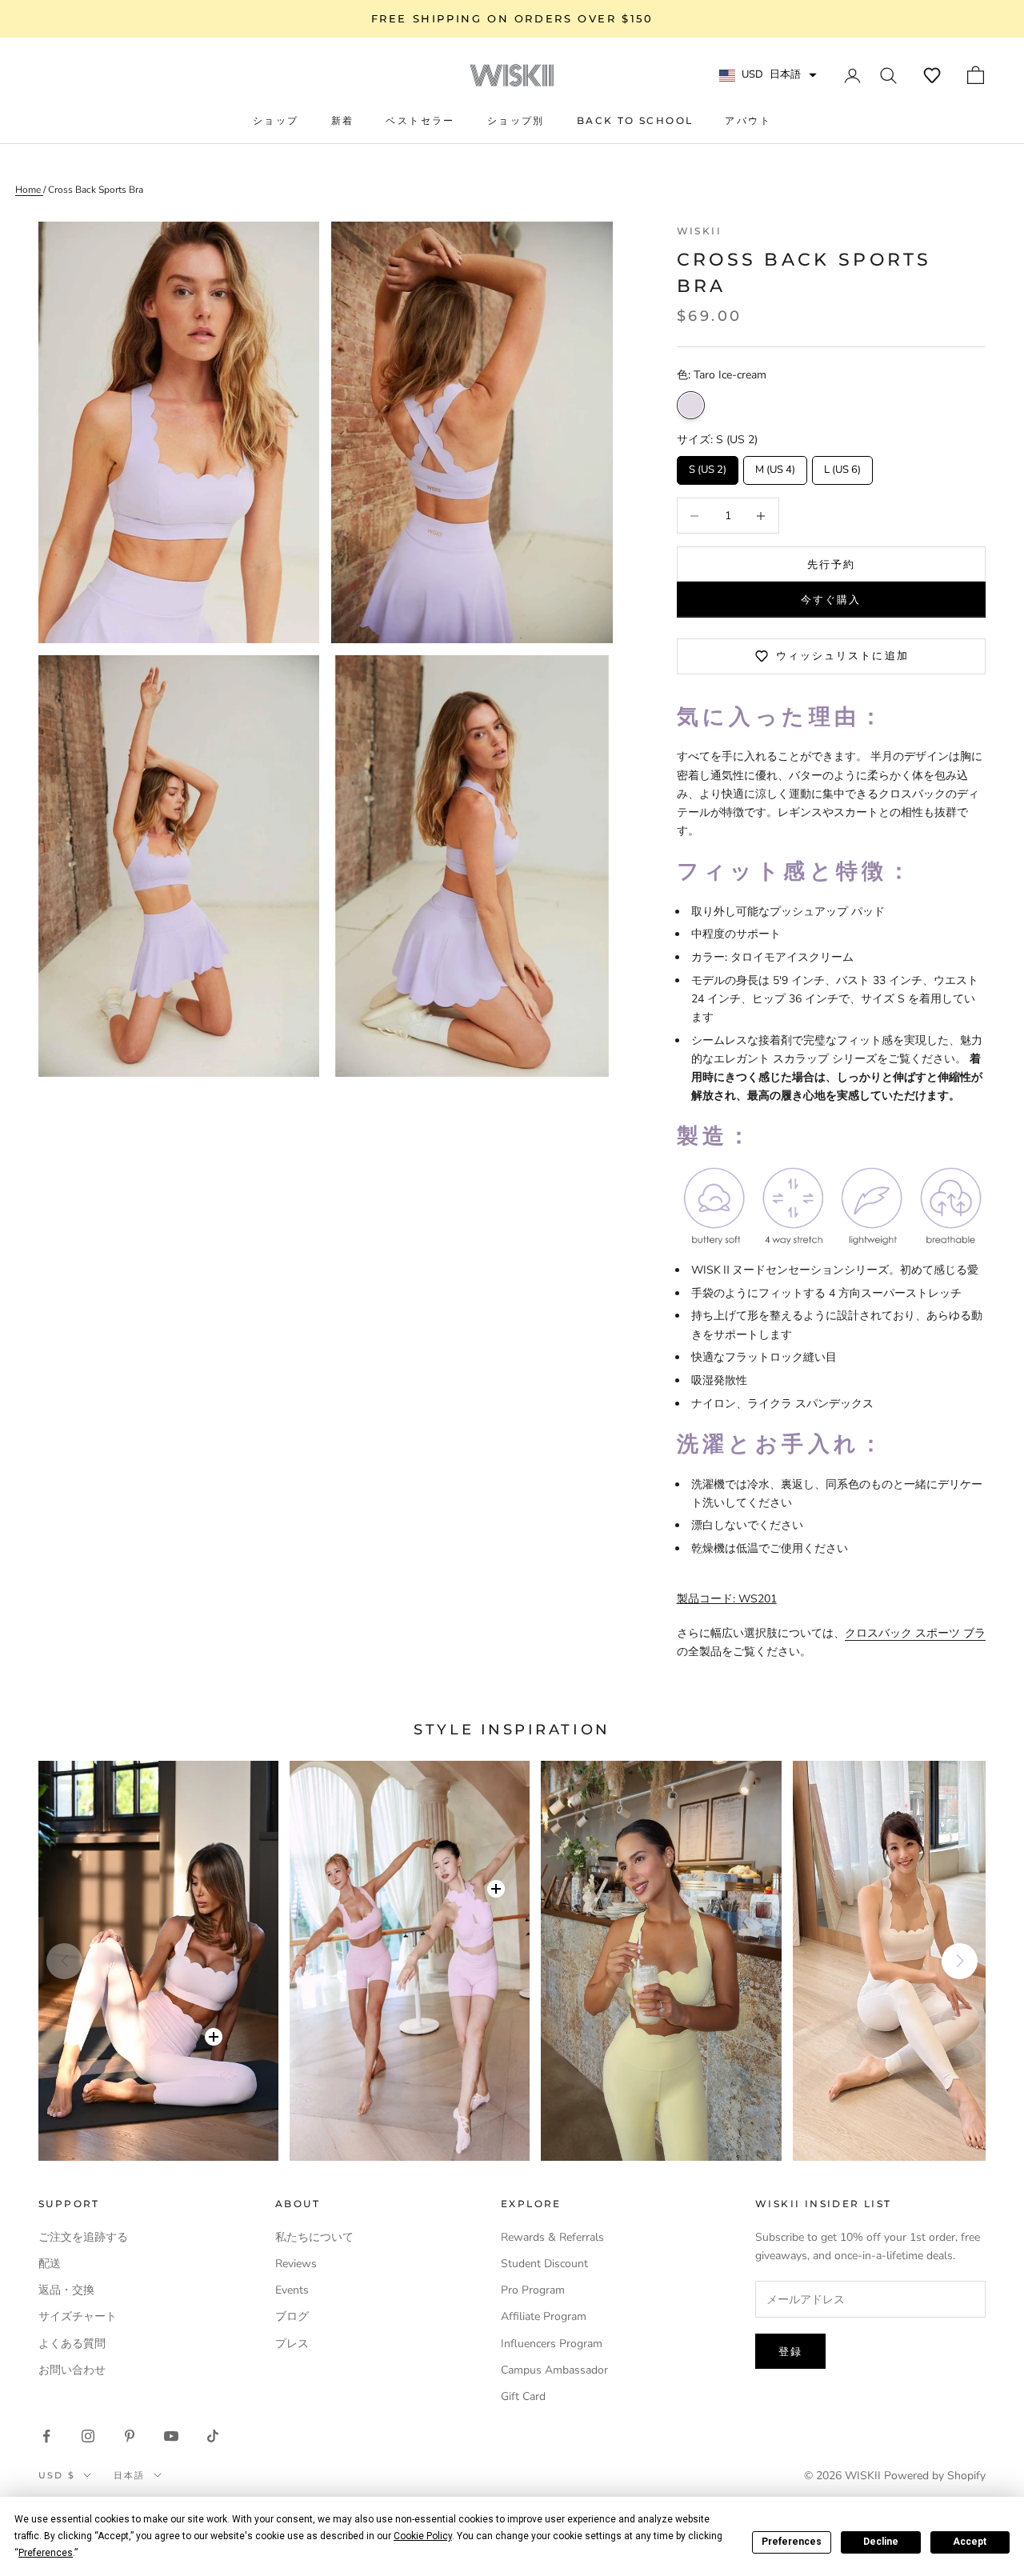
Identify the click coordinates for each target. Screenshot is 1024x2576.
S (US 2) (707, 466)
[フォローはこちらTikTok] (213, 2436)
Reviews (296, 2264)
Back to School (635, 120)
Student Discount (544, 2264)
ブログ (292, 2316)
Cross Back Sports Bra (96, 190)
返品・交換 (66, 2290)
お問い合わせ (72, 2370)
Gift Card (523, 2396)
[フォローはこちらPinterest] (130, 2436)
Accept (970, 2542)
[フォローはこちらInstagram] (88, 2436)
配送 (50, 2264)
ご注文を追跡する (83, 2237)
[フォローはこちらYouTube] (171, 2436)
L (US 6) (842, 466)
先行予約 (831, 564)
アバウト (748, 120)
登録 (790, 2351)
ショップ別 (516, 120)
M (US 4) (775, 466)
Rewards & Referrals (552, 2237)
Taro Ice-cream (691, 405)
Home (29, 190)
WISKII (699, 231)
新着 (343, 120)
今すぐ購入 (831, 599)
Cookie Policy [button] (423, 2536)
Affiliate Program (544, 2316)
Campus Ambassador (554, 2370)
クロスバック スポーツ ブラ (915, 1633)
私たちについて (314, 2237)
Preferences (792, 2542)
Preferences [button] (46, 2553)
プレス (292, 2344)
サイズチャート (78, 2316)
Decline (881, 2542)
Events (292, 2290)
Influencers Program (552, 2344)
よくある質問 (72, 2344)
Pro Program (533, 2290)
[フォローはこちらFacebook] (46, 2436)
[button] (932, 75)
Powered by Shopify (935, 2476)
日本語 (130, 2475)
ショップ (276, 120)
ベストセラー (420, 120)
